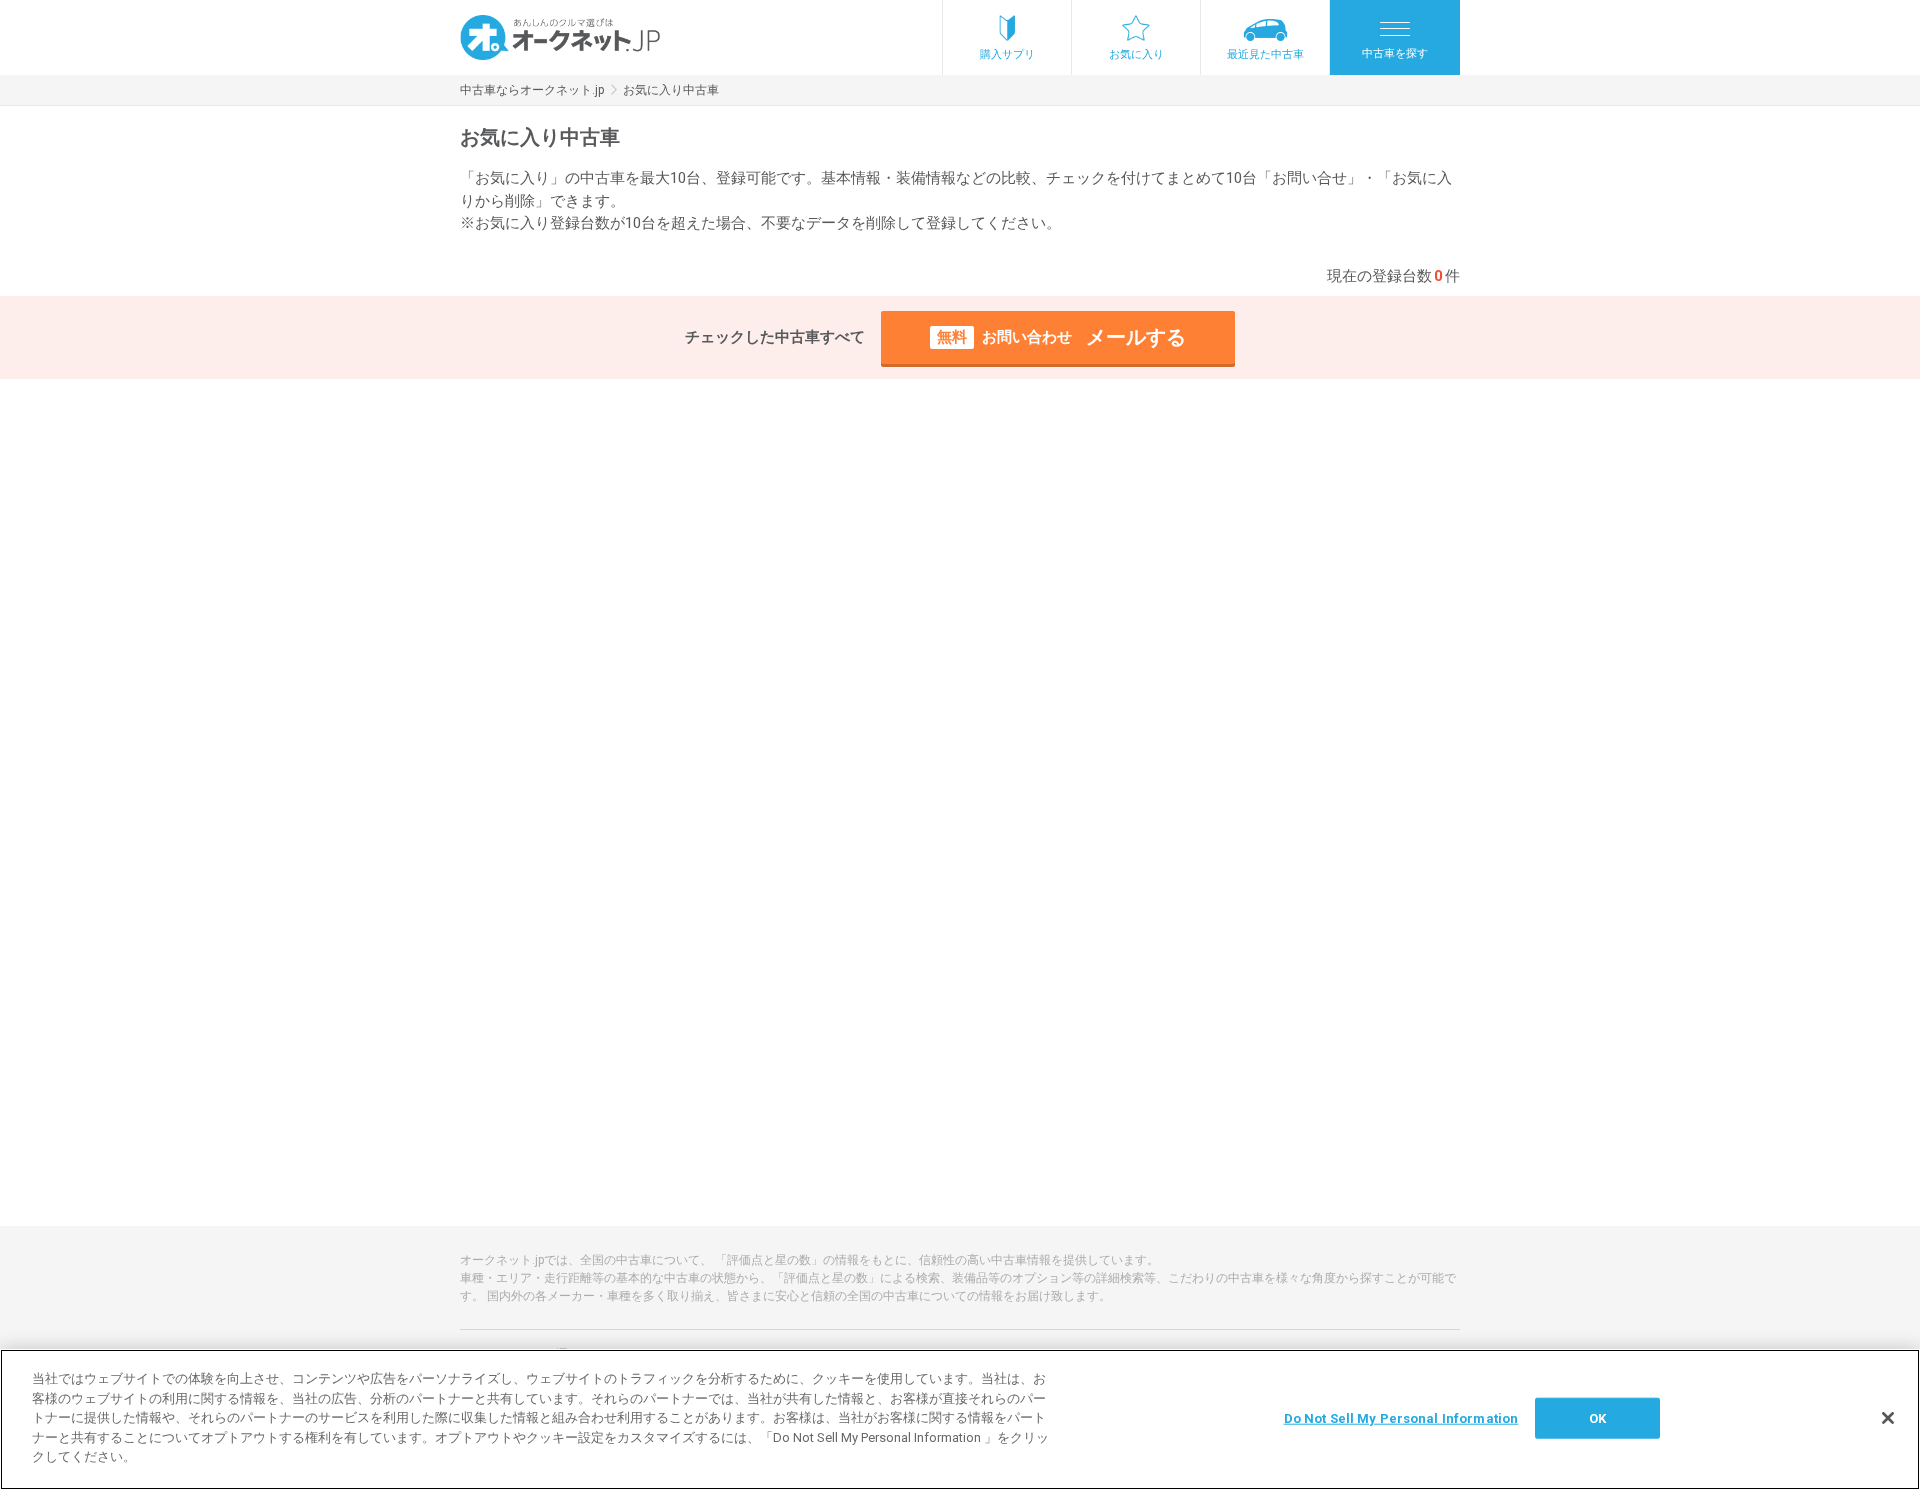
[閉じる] (1888, 1418)
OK (1597, 1417)
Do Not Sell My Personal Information (1401, 1417)
